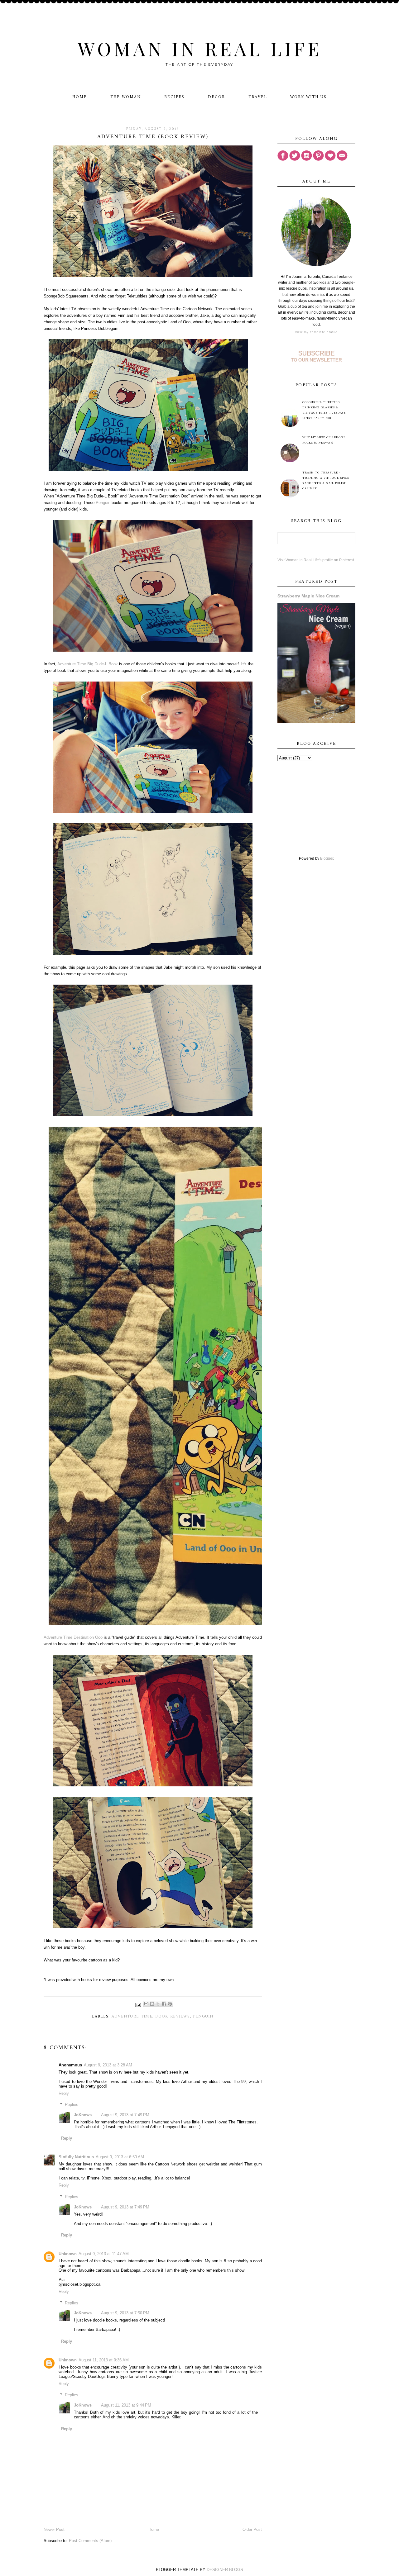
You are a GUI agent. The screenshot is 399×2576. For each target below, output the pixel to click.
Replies (72, 2105)
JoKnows (83, 2115)
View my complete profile (316, 332)
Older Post (252, 2529)
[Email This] (146, 2004)
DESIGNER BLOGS (225, 2570)
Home (80, 97)
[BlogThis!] (152, 2004)
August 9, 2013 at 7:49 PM (125, 2115)
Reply (64, 2093)
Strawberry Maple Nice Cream (308, 596)
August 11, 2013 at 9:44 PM (126, 2405)
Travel (258, 97)
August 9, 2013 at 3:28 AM (108, 2065)
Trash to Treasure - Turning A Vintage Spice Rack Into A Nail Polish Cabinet (326, 481)
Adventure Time (132, 2016)
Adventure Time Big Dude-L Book (88, 664)
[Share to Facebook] (164, 2004)
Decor (216, 97)
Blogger (327, 858)
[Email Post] (138, 2005)
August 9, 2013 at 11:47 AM (104, 2254)
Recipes (174, 97)
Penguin (103, 503)
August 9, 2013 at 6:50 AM (120, 2157)
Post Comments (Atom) (90, 2541)
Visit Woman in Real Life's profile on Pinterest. (316, 560)
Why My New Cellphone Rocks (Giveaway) (324, 440)
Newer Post (54, 2529)
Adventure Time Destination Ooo (73, 1637)
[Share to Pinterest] (170, 2004)
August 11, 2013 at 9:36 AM (104, 2360)
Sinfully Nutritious (76, 2157)
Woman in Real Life (200, 48)
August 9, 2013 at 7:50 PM (125, 2313)
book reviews (173, 2016)
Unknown (68, 2254)
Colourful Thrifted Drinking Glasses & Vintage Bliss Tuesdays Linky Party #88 (324, 410)
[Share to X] (158, 2004)
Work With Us (308, 97)
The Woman (126, 97)
